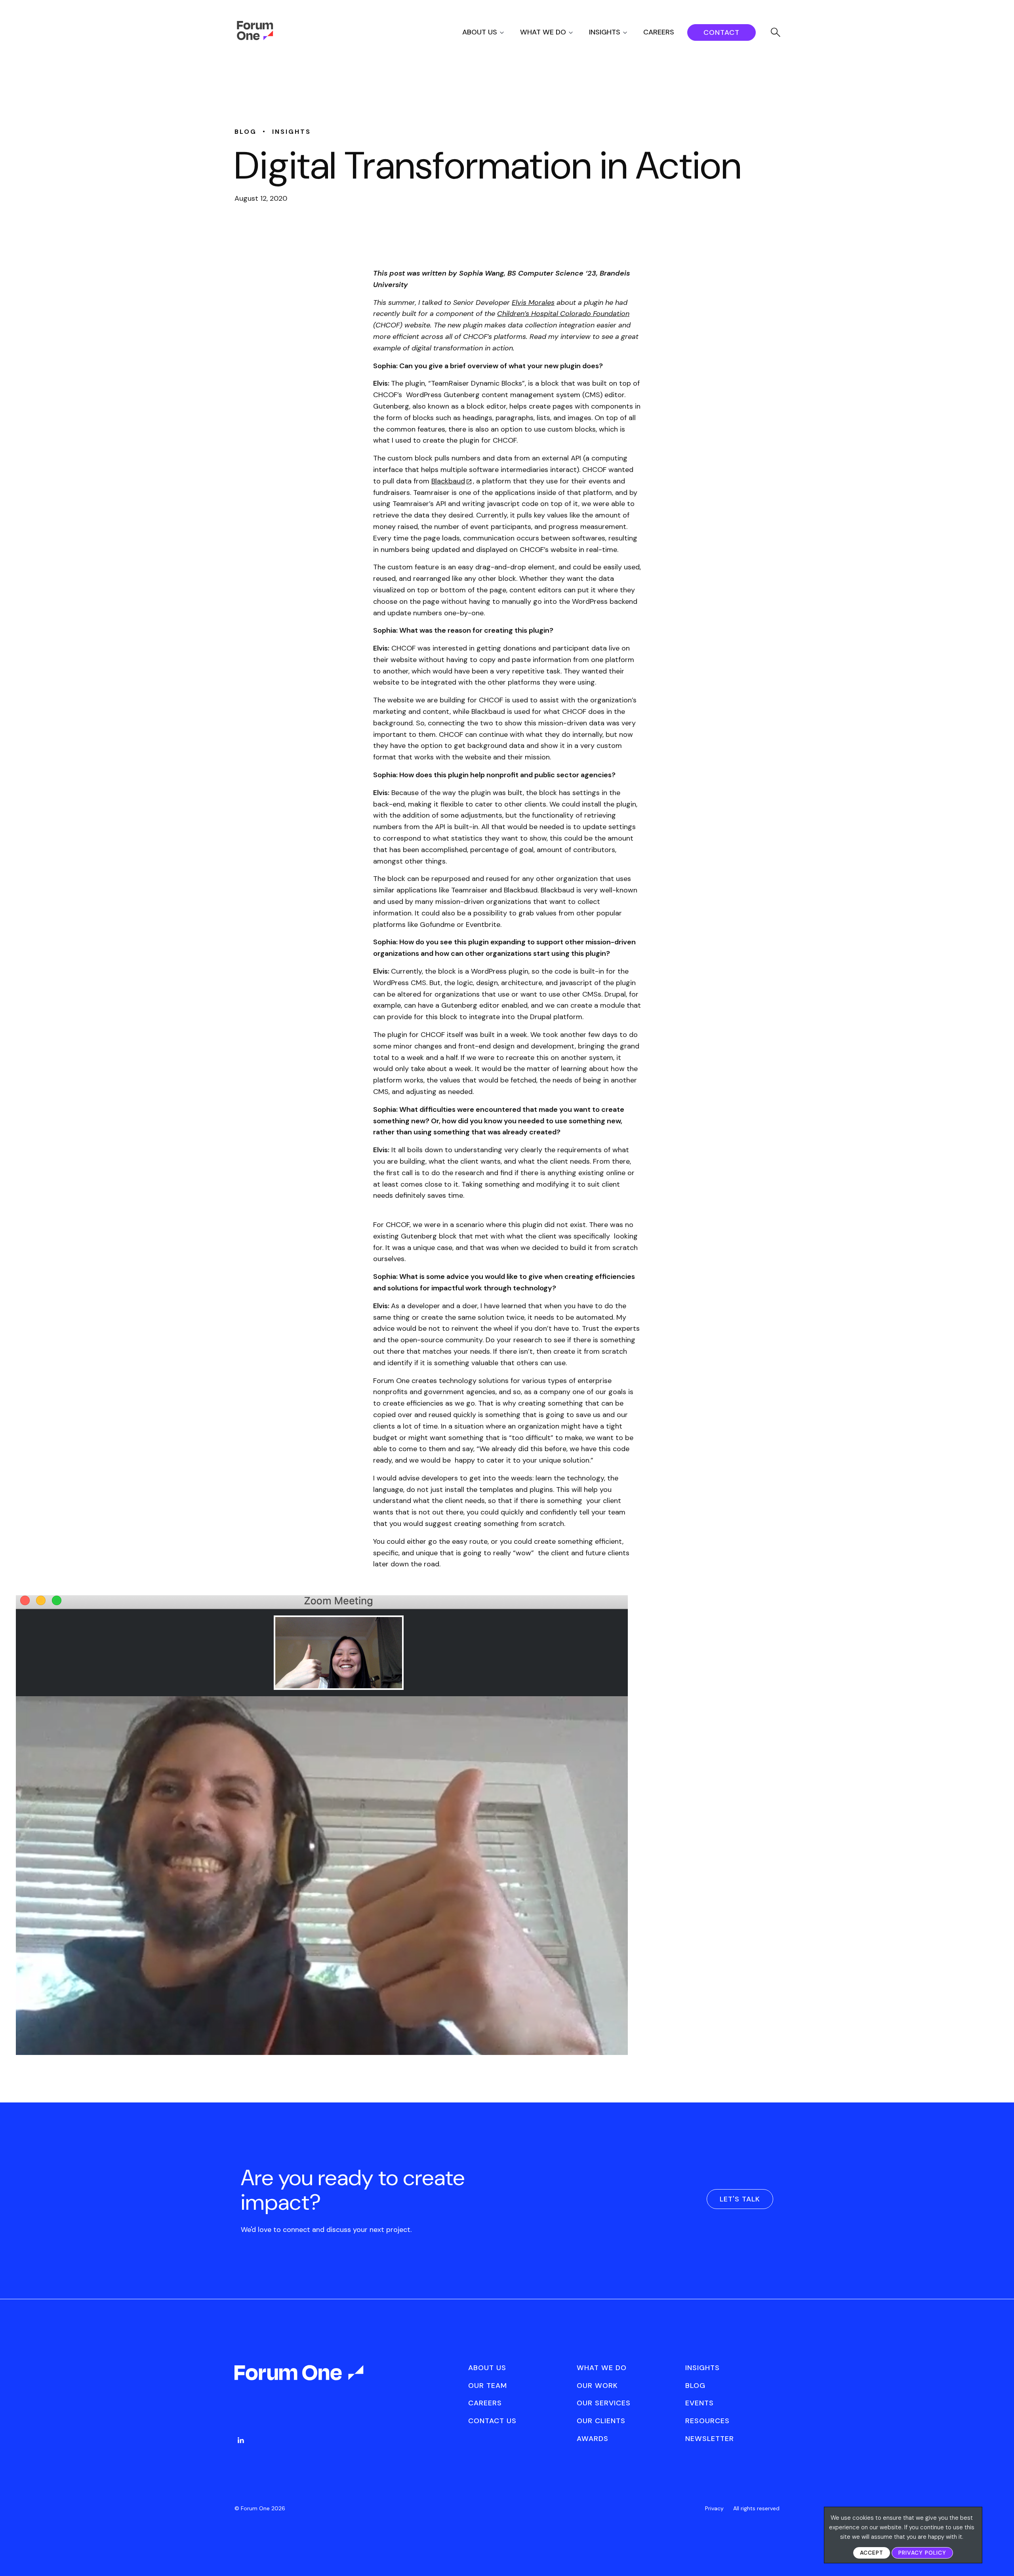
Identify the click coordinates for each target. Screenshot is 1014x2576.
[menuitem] (490, 32)
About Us (480, 32)
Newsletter (710, 2439)
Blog (695, 2386)
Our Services (604, 2403)
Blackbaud (448, 481)
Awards (593, 2439)
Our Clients (601, 2421)
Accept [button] (872, 2553)
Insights (605, 32)
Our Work (597, 2386)
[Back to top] (999, 2556)
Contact (721, 32)
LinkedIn (241, 2440)
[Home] (255, 38)
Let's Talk (740, 2199)
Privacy (714, 2508)
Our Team (488, 2386)
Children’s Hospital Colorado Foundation (563, 314)
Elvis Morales (533, 302)
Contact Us (492, 2421)
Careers (659, 32)
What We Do (543, 32)
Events (700, 2403)
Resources (707, 2421)
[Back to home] (300, 2380)
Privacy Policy (922, 2553)
